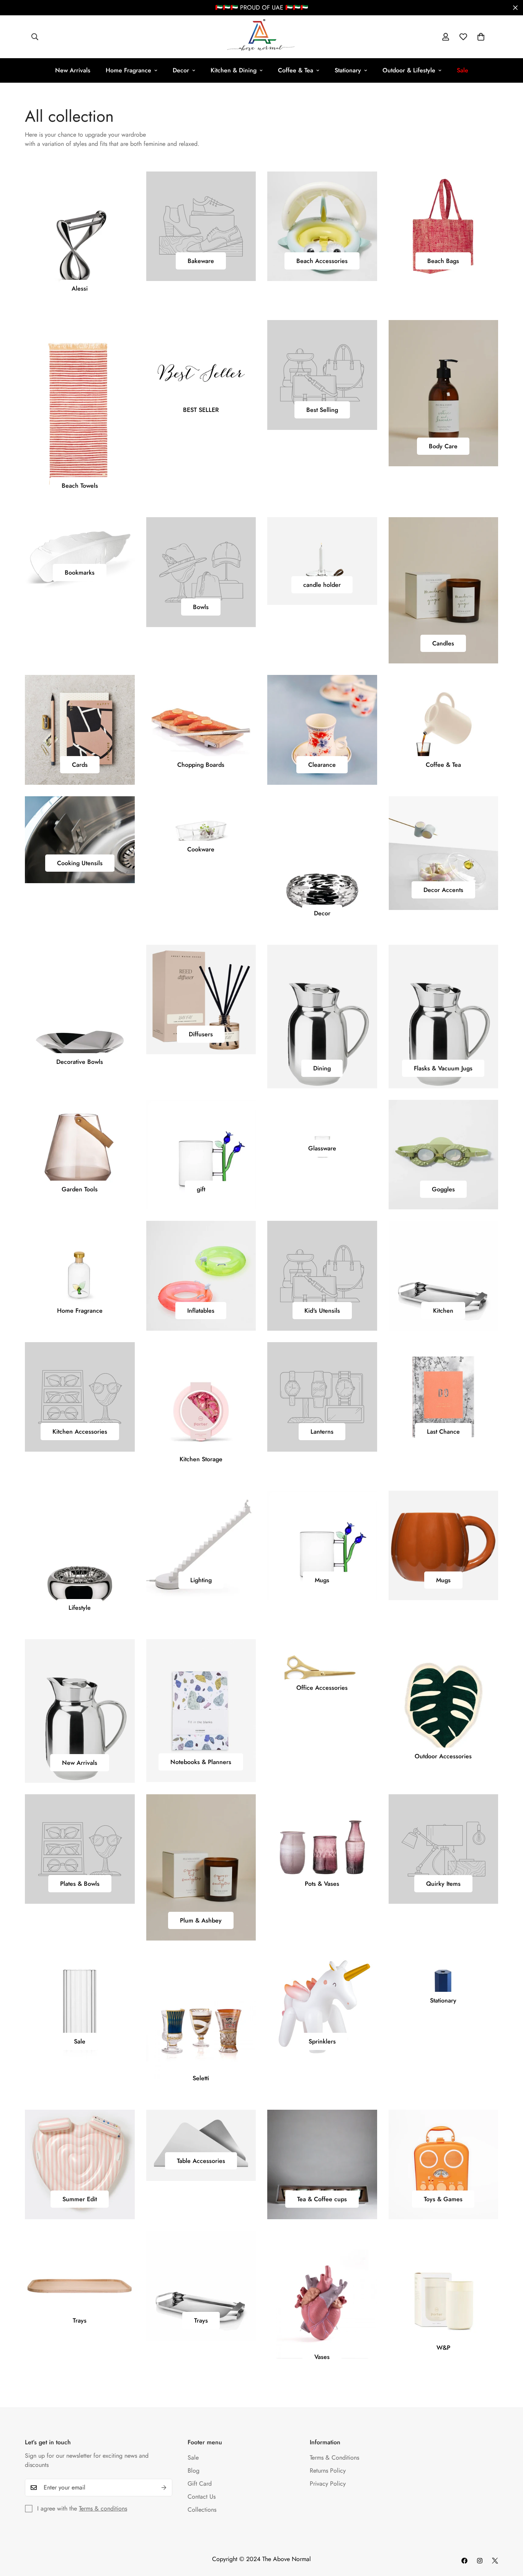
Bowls (201, 607)
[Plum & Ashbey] (201, 1867)
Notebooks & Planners (201, 1762)
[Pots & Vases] (322, 1849)
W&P (443, 2348)
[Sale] (80, 2007)
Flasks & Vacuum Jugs (443, 1068)
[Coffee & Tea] (444, 730)
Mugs (322, 1580)
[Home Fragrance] (80, 1276)
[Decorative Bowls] (80, 1013)
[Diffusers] (201, 1000)
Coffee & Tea (296, 70)
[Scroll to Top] (508, 2534)
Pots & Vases (322, 1884)
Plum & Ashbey (201, 1920)
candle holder (322, 585)
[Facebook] (464, 2561)
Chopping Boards (201, 765)
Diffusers (201, 1034)
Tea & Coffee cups (322, 2199)
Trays (80, 2320)
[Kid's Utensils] (322, 1276)
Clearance (322, 765)
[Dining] (322, 1017)
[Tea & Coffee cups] (322, 2164)
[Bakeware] (201, 226)
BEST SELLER (201, 410)
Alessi (80, 288)
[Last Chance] (444, 1397)
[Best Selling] (322, 375)
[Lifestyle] (80, 1559)
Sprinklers (322, 2041)
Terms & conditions (103, 2508)
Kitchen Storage (201, 1459)
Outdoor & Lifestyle (409, 70)
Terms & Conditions (334, 2458)
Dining (322, 1068)
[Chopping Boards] (201, 730)
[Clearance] (322, 730)
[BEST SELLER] (201, 375)
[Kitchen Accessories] (80, 1397)
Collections (202, 2510)
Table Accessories (201, 2161)
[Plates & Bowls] (80, 1849)
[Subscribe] (164, 2488)
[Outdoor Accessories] (444, 1708)
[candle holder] (322, 561)
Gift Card (200, 2484)
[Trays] (80, 2285)
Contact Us (202, 2497)
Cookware (201, 849)
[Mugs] (322, 1545)
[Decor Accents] (444, 853)
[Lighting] (201, 1545)
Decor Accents (443, 890)
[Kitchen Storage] (201, 1411)
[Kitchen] (444, 1276)
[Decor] (322, 865)
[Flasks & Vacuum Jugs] (444, 1017)
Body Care (443, 446)
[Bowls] (201, 572)
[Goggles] (444, 1155)
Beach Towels (80, 486)
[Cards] (80, 730)
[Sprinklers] (322, 2007)
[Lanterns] (322, 1397)
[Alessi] (80, 240)
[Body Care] (444, 393)
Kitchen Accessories (80, 1432)
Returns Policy (328, 2471)
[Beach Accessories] (322, 226)
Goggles (443, 1189)
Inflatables (201, 1311)
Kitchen (443, 1311)
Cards (80, 765)
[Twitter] (495, 2561)
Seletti (201, 2078)
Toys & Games (443, 2199)
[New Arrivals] (80, 1711)
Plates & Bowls (80, 1884)
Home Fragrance (128, 70)
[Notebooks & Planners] (201, 1711)
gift (201, 1189)
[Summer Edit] (80, 2164)
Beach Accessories (322, 261)
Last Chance (443, 1432)
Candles (443, 643)
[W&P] (444, 2299)
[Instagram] (480, 2561)
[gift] (201, 1155)
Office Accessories (322, 1688)
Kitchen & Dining (234, 70)
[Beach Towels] (80, 413)
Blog (194, 2471)
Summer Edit (80, 2199)
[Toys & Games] (444, 2164)
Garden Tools (80, 1189)
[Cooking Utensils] (80, 840)
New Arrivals (73, 70)
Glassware (322, 1148)
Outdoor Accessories (443, 1756)
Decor (181, 70)
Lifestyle (80, 1608)
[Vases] (322, 2304)
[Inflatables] (201, 1276)
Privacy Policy (328, 2484)
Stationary (348, 70)
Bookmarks (80, 573)
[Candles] (444, 590)
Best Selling (322, 410)
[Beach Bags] (444, 226)
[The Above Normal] (261, 37)
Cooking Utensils (80, 863)
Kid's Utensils (322, 1311)
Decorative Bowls (80, 1062)
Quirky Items (443, 1884)
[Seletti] (201, 2025)
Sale (80, 2041)
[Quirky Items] (444, 1849)
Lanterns (322, 1432)
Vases (322, 2357)
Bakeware (201, 261)
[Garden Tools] (80, 1155)
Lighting (201, 1580)
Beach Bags (443, 261)
